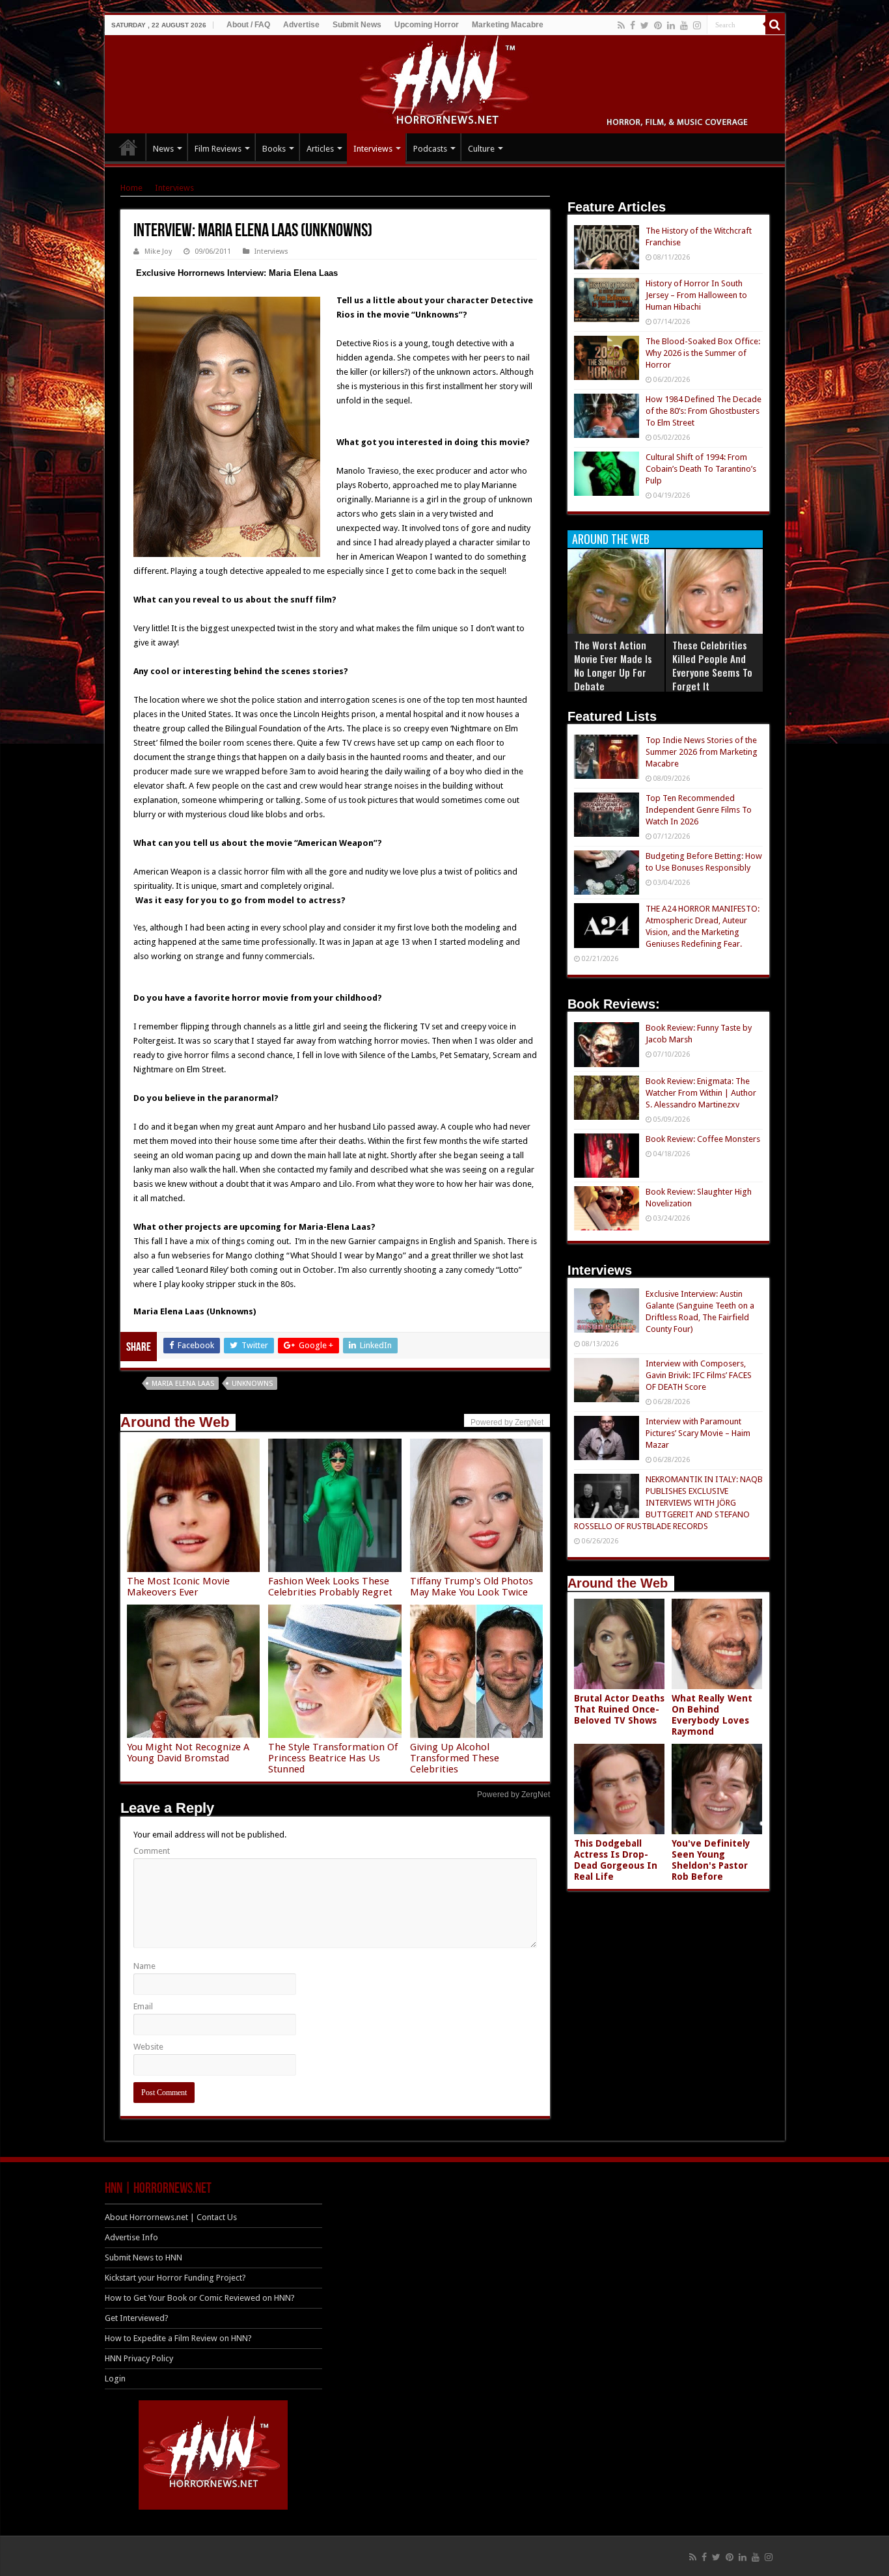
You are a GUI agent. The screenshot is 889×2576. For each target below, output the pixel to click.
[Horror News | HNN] (445, 82)
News (163, 149)
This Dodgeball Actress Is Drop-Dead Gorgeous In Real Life (616, 1860)
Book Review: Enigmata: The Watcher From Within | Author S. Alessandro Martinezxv (701, 1093)
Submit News (357, 25)
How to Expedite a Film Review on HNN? (178, 2338)
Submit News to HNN (144, 2257)
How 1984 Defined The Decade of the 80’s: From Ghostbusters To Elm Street (704, 411)
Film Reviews (218, 149)
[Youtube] (684, 25)
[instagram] (697, 25)
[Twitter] (645, 25)
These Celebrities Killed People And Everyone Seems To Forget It (712, 665)
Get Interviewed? (137, 2318)
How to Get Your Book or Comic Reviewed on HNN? (200, 2298)
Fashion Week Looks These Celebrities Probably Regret (330, 1587)
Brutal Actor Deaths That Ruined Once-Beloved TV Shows (619, 1709)
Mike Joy (158, 251)
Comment (152, 1851)
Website (148, 2047)
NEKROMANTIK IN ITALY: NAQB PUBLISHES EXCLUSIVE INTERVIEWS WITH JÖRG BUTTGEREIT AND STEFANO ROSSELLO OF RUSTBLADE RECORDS (668, 1503)
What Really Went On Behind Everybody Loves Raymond (712, 1715)
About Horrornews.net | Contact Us (171, 2217)
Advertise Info (131, 2237)
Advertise (301, 25)
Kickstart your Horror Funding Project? (175, 2278)
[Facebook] (633, 25)
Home (131, 188)
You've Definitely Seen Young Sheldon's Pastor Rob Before (711, 1860)
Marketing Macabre (508, 25)
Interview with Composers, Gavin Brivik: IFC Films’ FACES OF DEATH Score (699, 1375)
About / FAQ (248, 25)
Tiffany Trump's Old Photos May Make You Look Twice (472, 1587)
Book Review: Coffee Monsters (703, 1139)
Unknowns (252, 1384)
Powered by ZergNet (513, 1795)
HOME (128, 147)
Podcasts (430, 149)
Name (144, 1966)
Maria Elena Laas (183, 1384)
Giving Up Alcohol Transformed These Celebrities (455, 1758)
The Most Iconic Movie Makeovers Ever (178, 1587)
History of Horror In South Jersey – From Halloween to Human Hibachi (696, 295)
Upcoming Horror (427, 25)
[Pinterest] (658, 25)
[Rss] (621, 25)
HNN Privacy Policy (139, 2358)
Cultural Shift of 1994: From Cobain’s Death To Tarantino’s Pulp (701, 469)
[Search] (775, 25)
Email (143, 2006)
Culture (481, 149)
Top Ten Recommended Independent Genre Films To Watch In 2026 (699, 810)
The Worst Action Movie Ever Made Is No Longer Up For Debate (613, 665)
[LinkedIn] (671, 25)
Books (274, 149)
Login (115, 2379)
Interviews (373, 149)
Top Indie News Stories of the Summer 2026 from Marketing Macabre (702, 752)
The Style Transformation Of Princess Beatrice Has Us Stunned (333, 1758)
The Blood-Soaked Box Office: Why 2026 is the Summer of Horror (703, 353)
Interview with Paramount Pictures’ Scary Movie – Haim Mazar (698, 1433)
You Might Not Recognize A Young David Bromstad (188, 1753)
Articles (320, 149)
